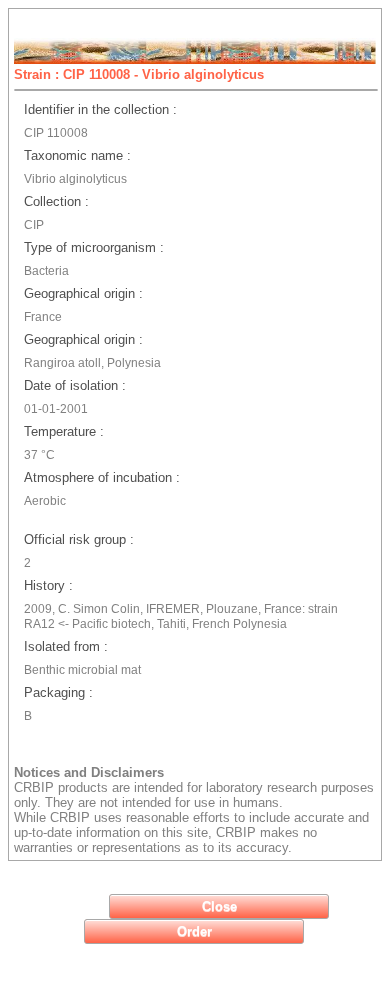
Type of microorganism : (94, 247)
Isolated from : (66, 646)
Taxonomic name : (77, 155)
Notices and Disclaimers (89, 772)
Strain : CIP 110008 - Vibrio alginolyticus (139, 74)
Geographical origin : (83, 293)
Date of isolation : (75, 385)
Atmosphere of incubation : (102, 477)
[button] (219, 906)
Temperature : (64, 431)
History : (48, 585)
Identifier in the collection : (100, 109)
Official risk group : (79, 539)
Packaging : (58, 692)
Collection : (56, 201)
